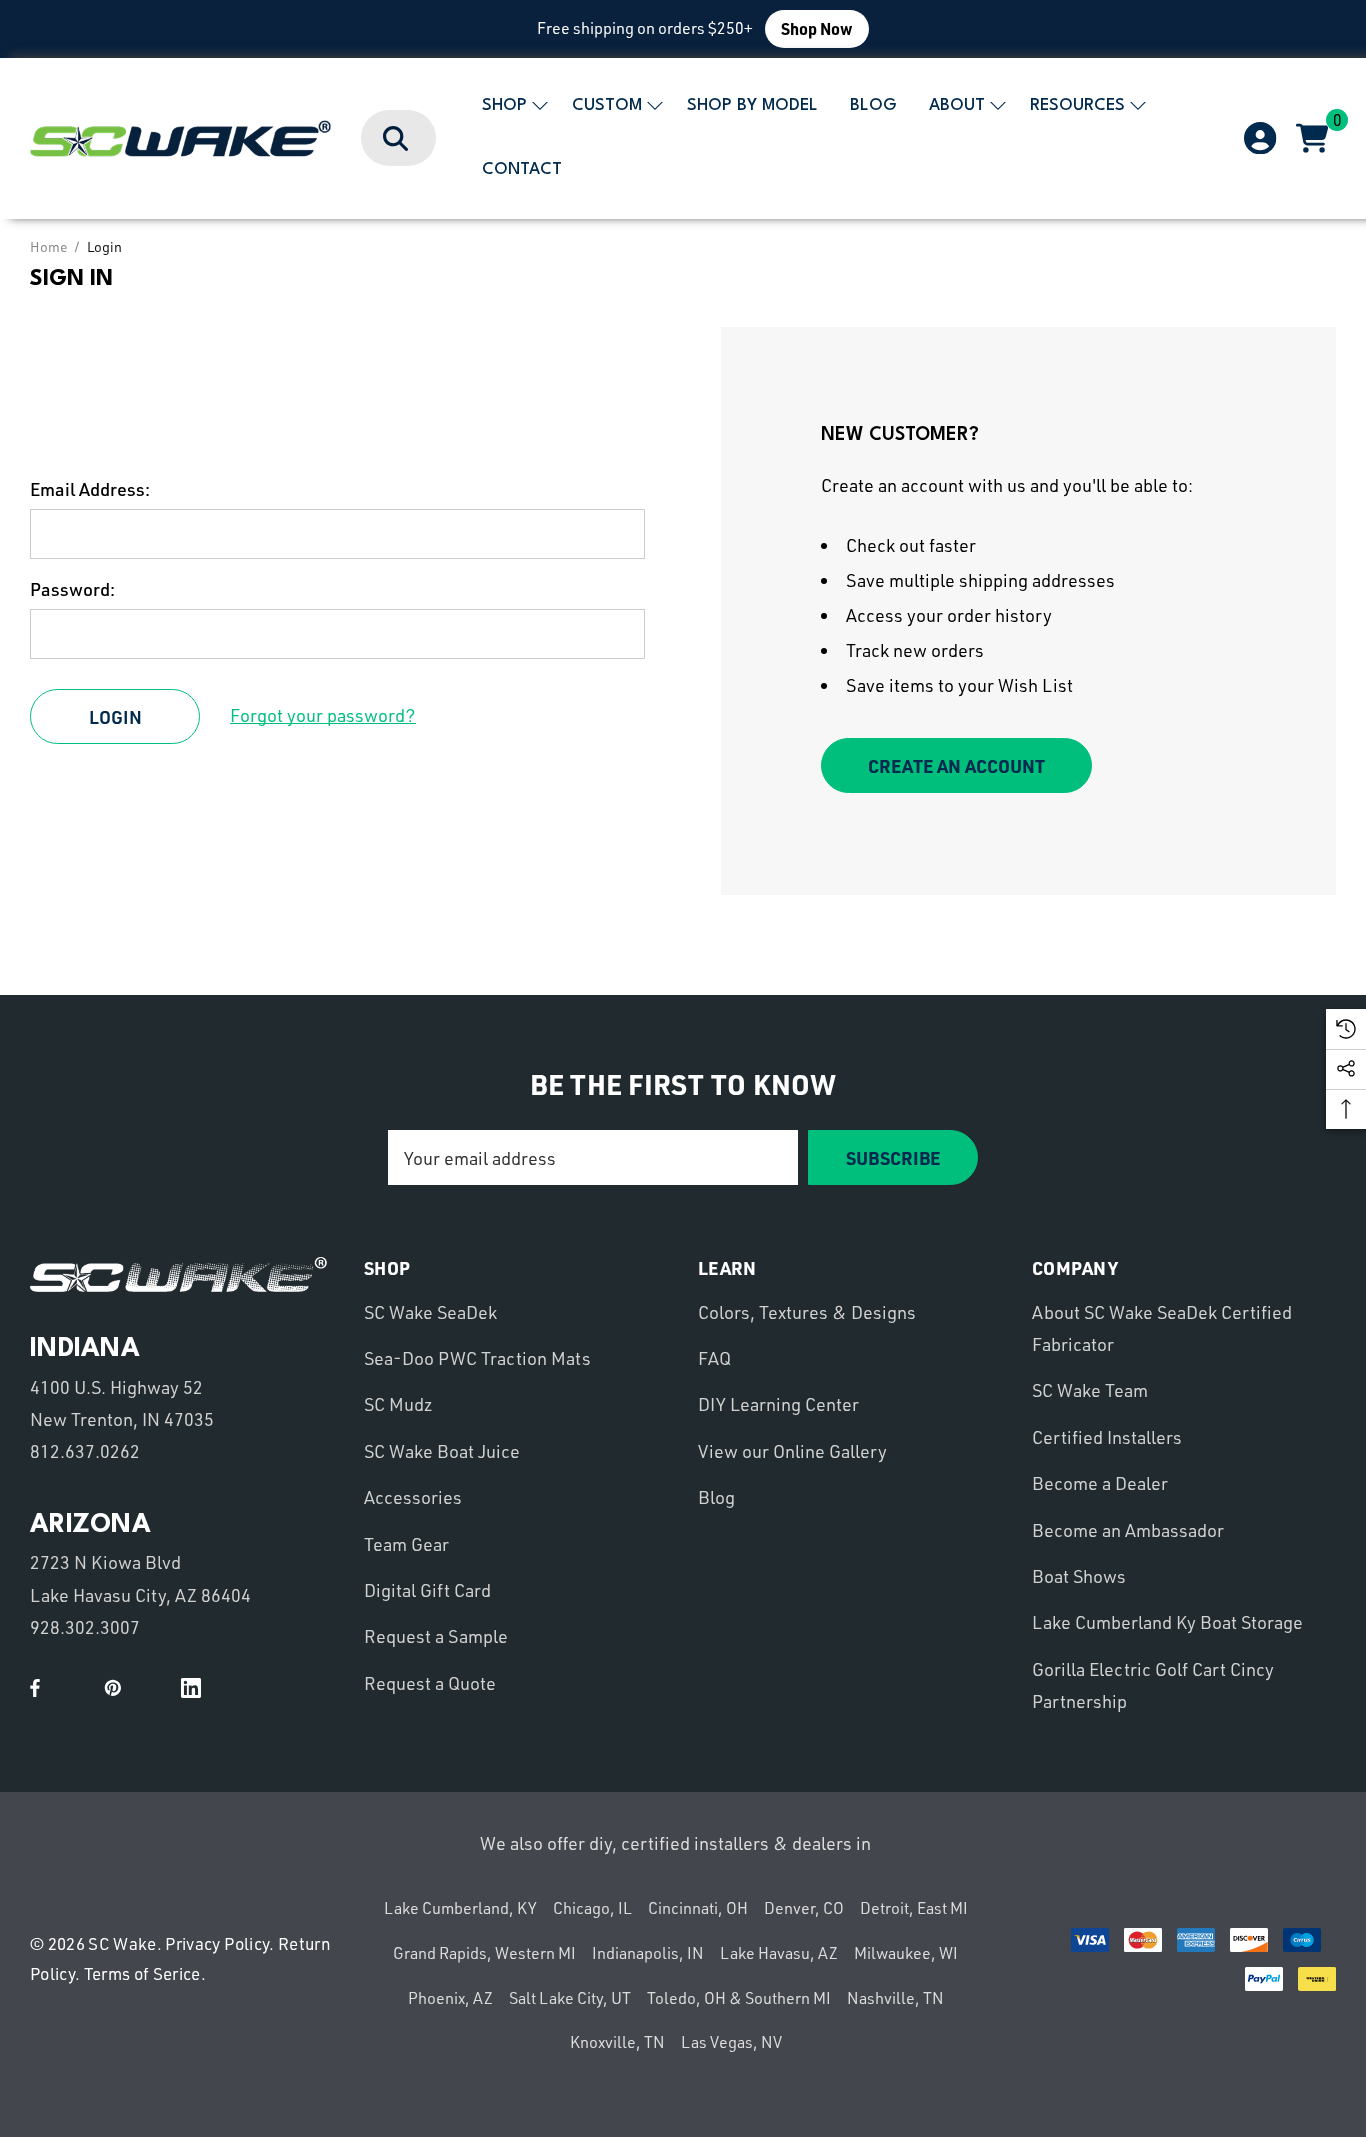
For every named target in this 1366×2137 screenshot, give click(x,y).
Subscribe (893, 1157)
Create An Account (956, 765)
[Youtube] (74, 1688)
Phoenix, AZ (450, 1998)
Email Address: (90, 489)
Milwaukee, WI (906, 1953)
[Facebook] (35, 1688)
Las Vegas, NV (731, 2042)
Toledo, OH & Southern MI (739, 1998)
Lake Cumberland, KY (460, 1908)
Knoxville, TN (617, 2042)
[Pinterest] (113, 1688)
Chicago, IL (592, 1908)
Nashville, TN (895, 1998)
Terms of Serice (142, 1973)
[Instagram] (152, 1688)
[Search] (397, 139)
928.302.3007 (85, 1627)
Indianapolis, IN (648, 1953)
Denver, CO (804, 1908)
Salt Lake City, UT (570, 1998)
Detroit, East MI (914, 1908)
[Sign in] (1258, 139)
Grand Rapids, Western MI (484, 1953)
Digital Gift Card (427, 1590)
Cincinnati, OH (698, 1908)
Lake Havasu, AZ (779, 1953)
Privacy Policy (217, 1943)
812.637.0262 (85, 1451)
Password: (72, 589)
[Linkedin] (191, 1688)
